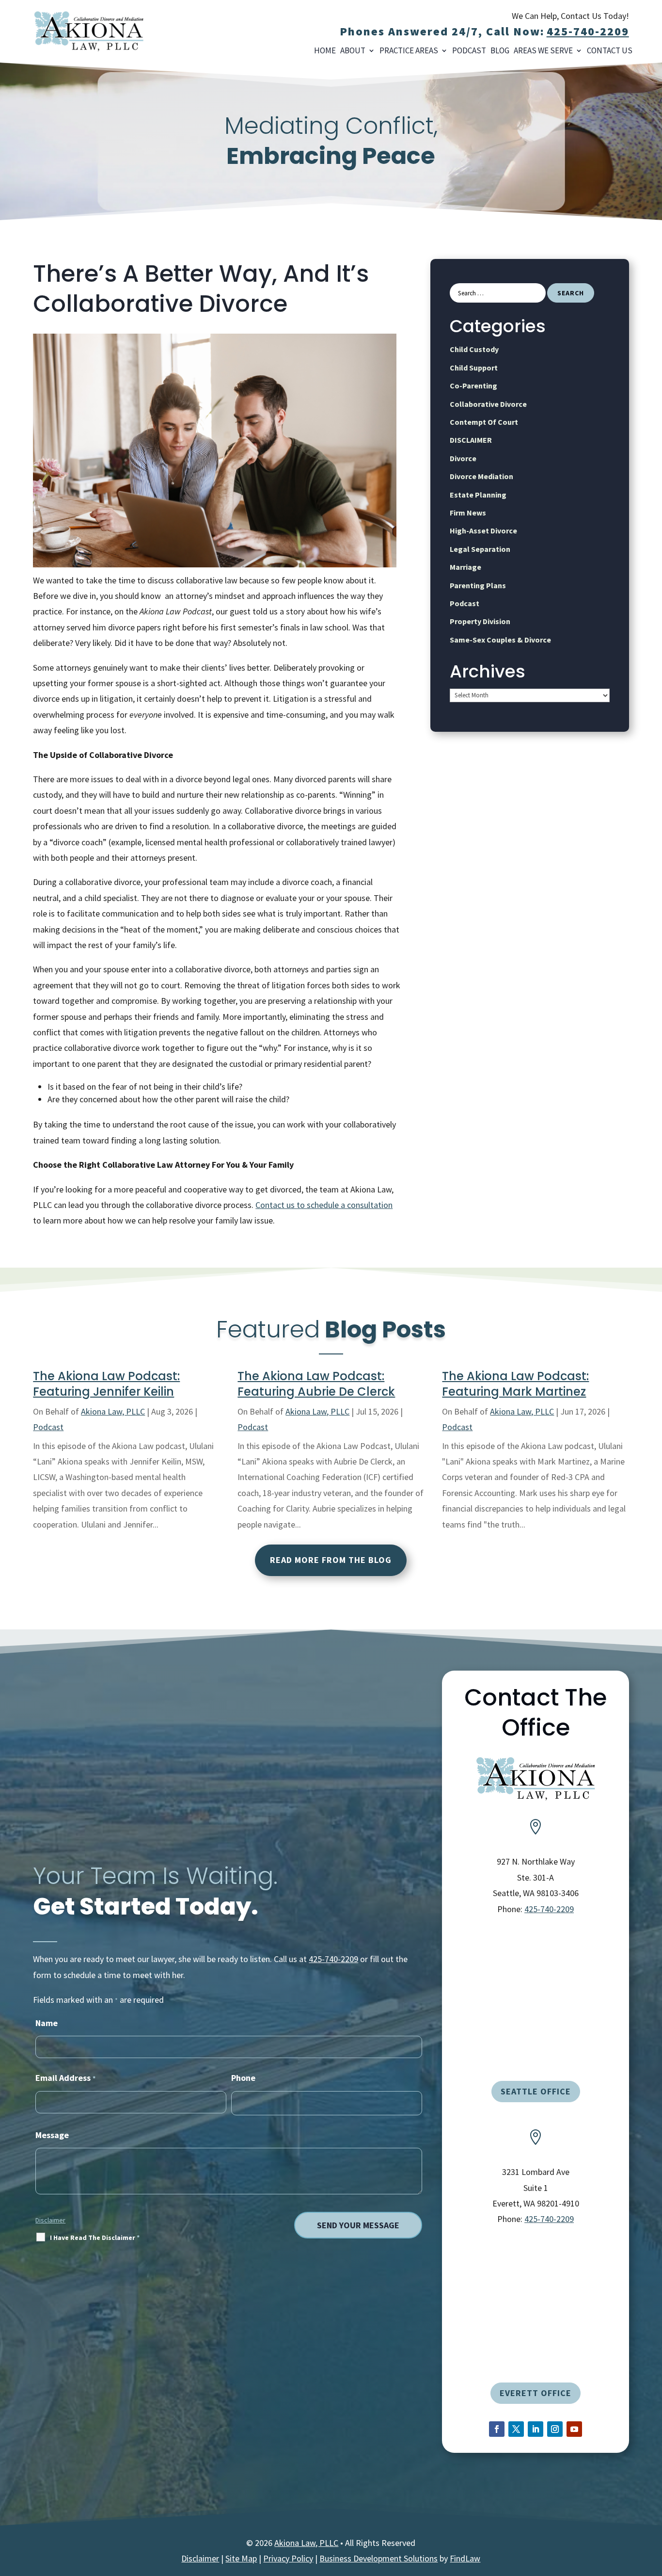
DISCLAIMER (471, 440)
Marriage (465, 567)
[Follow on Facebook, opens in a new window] (497, 2429)
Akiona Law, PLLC (113, 1411)
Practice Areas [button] (409, 51)
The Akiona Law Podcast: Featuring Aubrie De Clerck (316, 1384)
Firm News (468, 513)
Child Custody (474, 349)
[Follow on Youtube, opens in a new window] (574, 2429)
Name (47, 2023)
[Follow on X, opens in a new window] (516, 2429)
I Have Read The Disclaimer (95, 2238)
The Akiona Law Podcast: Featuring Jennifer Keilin (106, 1384)
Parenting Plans (478, 585)
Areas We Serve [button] (543, 51)
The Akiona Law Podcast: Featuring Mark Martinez (515, 1384)
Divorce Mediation (481, 476)
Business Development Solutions (378, 2558)
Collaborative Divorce (488, 404)
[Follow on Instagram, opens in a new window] (555, 2429)
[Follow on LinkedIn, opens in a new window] (536, 2429)
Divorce (463, 458)
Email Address (65, 2078)
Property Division (480, 621)
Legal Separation (480, 549)
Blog (500, 51)
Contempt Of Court (484, 422)
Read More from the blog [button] (331, 1560)
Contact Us (610, 51)
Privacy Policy (288, 2558)
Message (52, 2135)
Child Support (474, 368)
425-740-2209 (588, 31)
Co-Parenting (473, 386)
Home (325, 51)
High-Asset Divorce (483, 531)
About (353, 51)
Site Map (241, 2558)
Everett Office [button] (536, 2393)
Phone (243, 2078)
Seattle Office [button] (536, 2091)
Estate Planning (478, 495)
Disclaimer (50, 2220)
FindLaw (465, 2558)
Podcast (469, 51)
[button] (649, 2563)
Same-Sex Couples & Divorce (500, 640)
